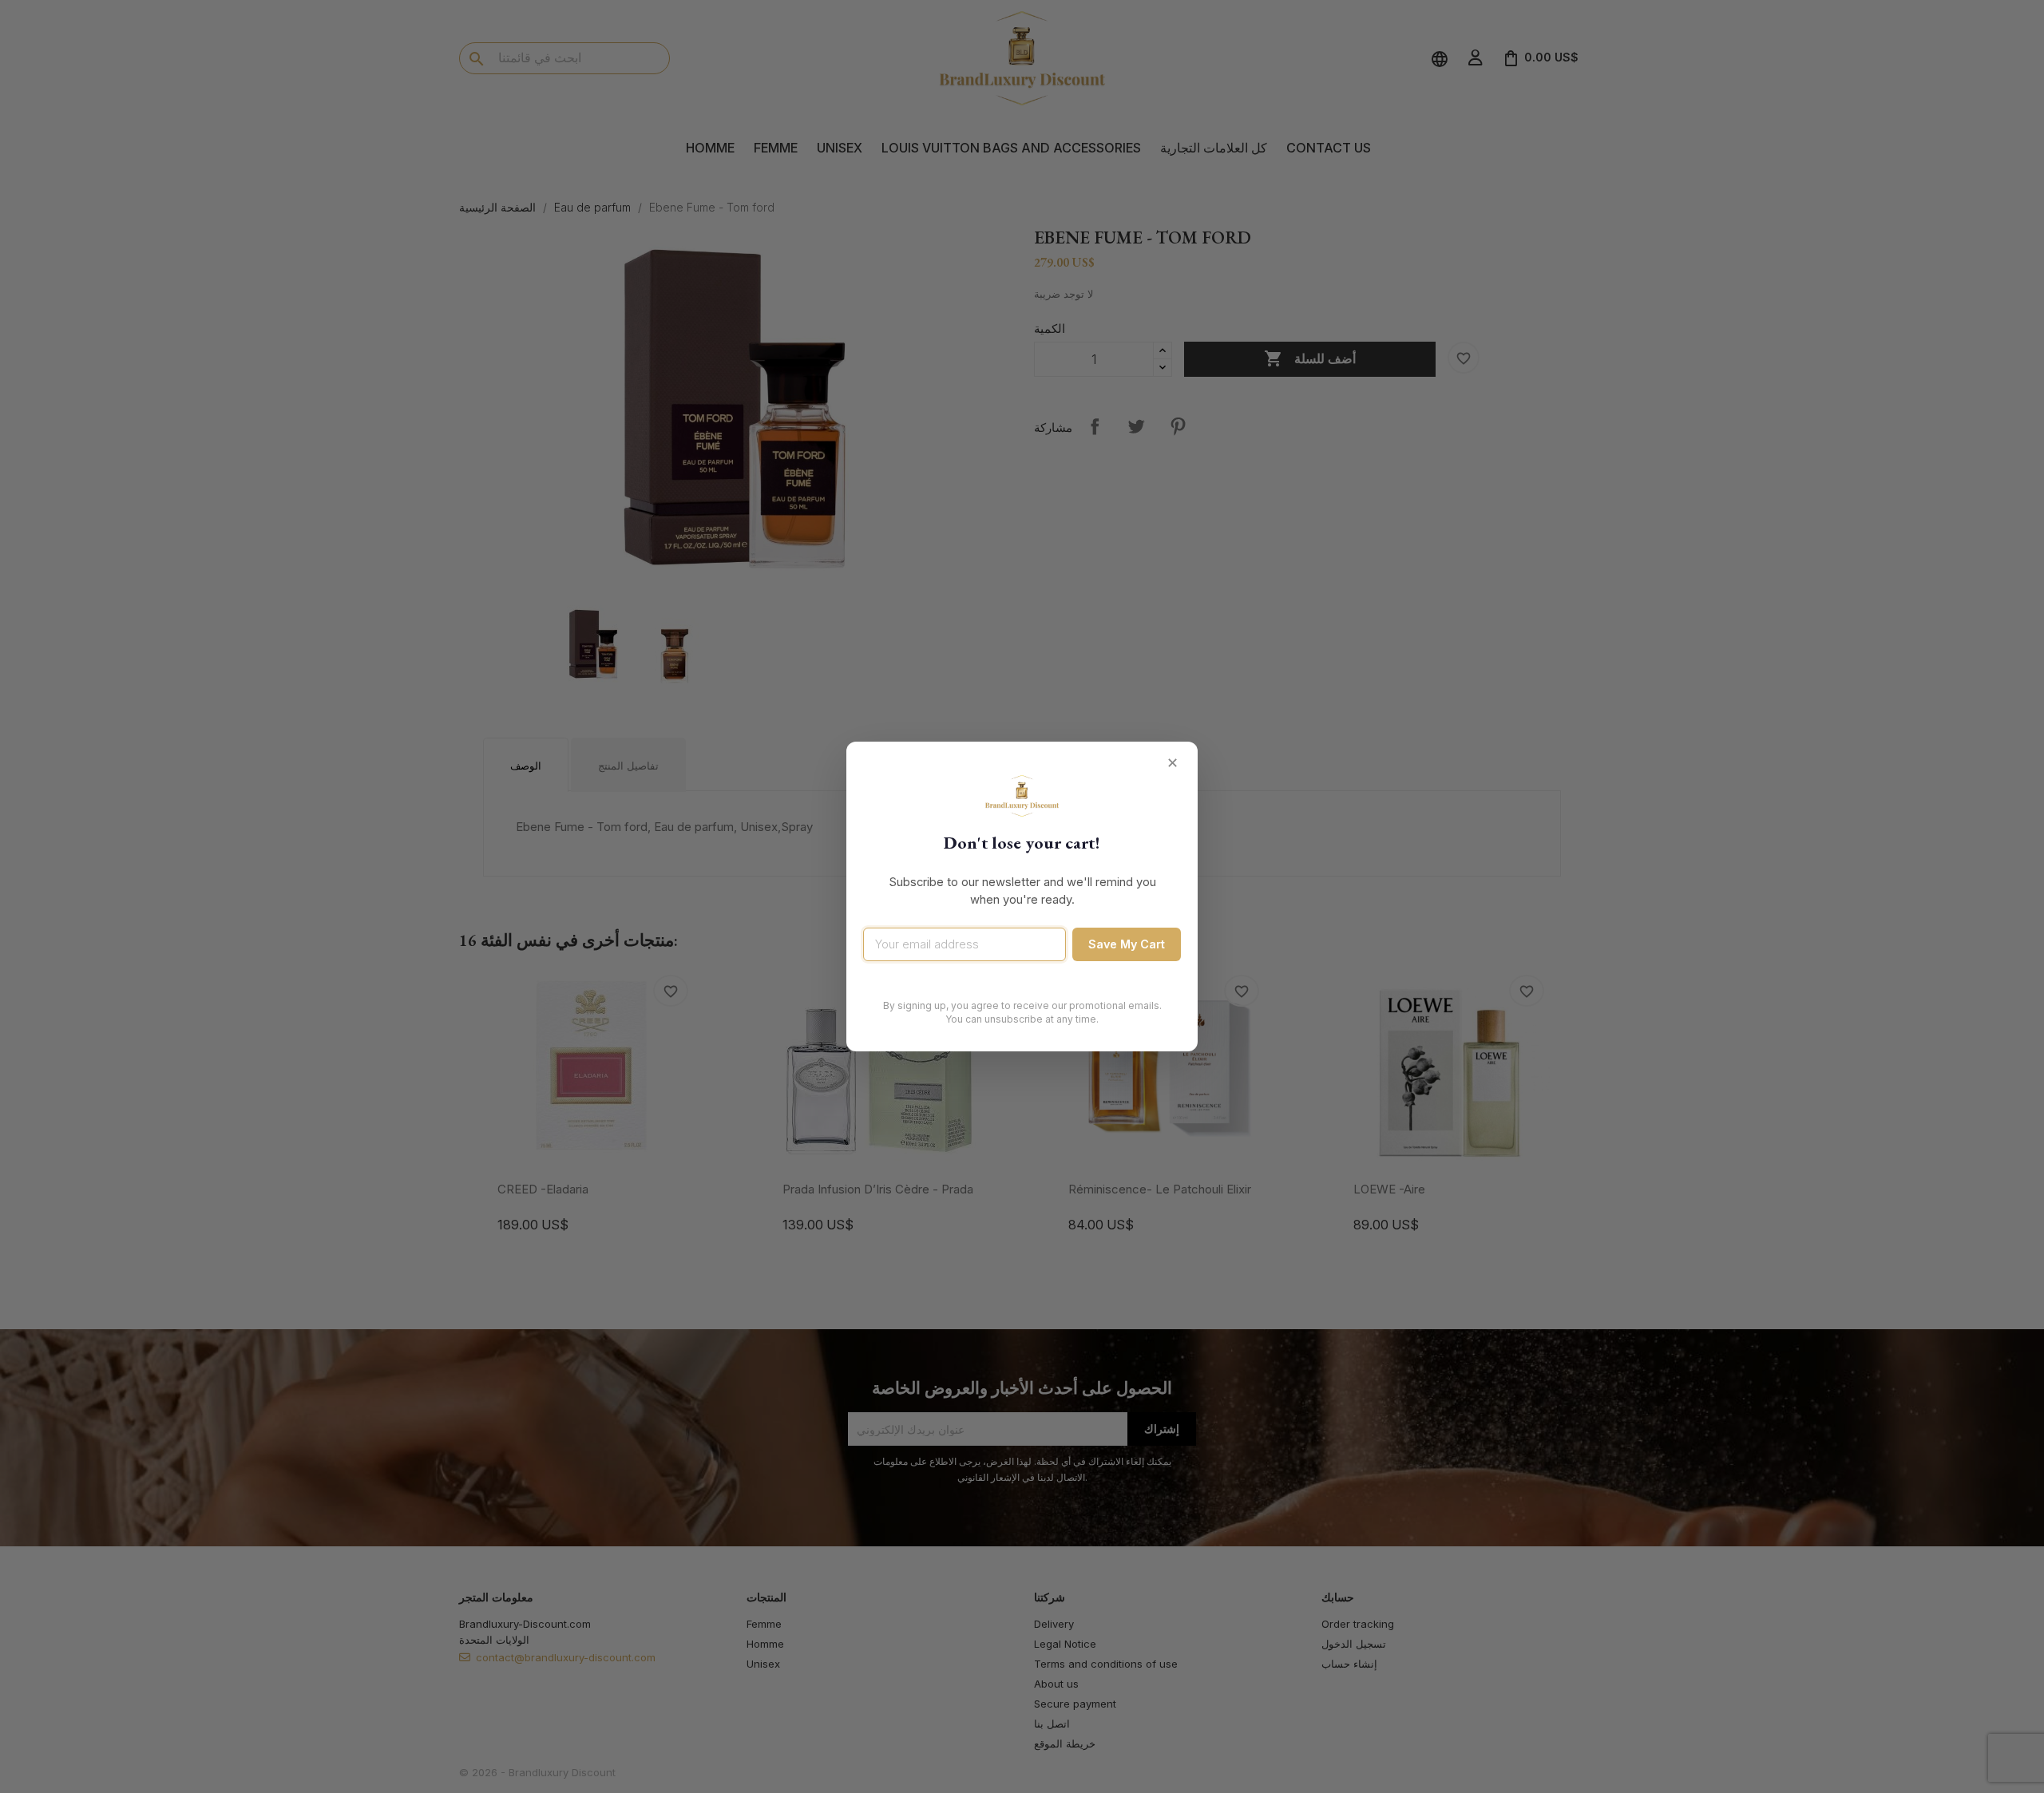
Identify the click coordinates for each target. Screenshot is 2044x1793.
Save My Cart (1127, 944)
